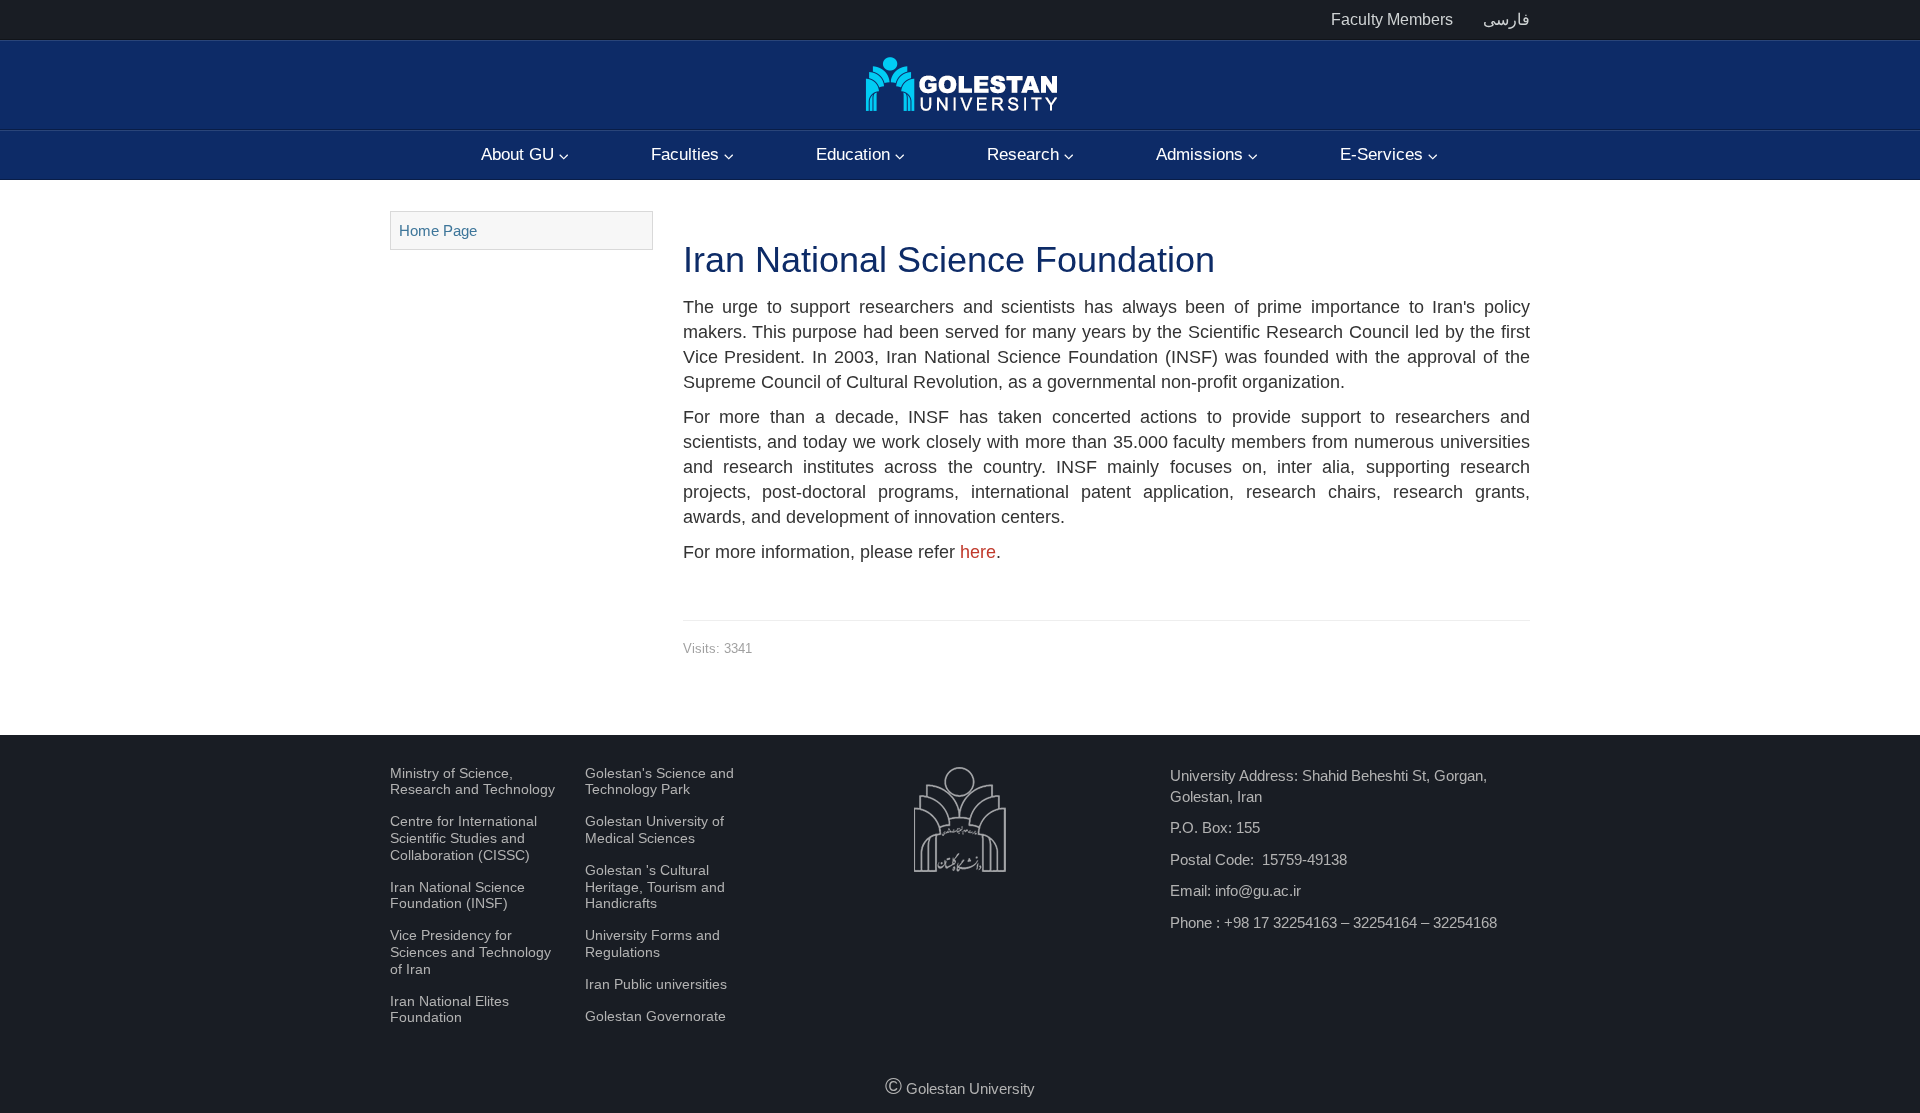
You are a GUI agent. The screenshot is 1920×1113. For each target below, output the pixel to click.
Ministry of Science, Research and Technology (472, 781)
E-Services (1384, 154)
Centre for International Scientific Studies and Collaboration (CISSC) (463, 838)
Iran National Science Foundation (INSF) (457, 895)
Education (855, 154)
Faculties (687, 154)
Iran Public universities (656, 984)
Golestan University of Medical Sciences (654, 829)
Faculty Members (1392, 19)
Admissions (1202, 154)
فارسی (1506, 19)
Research (1025, 154)
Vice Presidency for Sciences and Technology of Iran (470, 952)
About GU (520, 154)
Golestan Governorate (655, 1016)
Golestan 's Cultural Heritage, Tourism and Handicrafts (655, 887)
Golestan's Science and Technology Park (659, 781)
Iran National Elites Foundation (449, 1009)
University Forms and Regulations (652, 943)
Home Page (438, 230)
